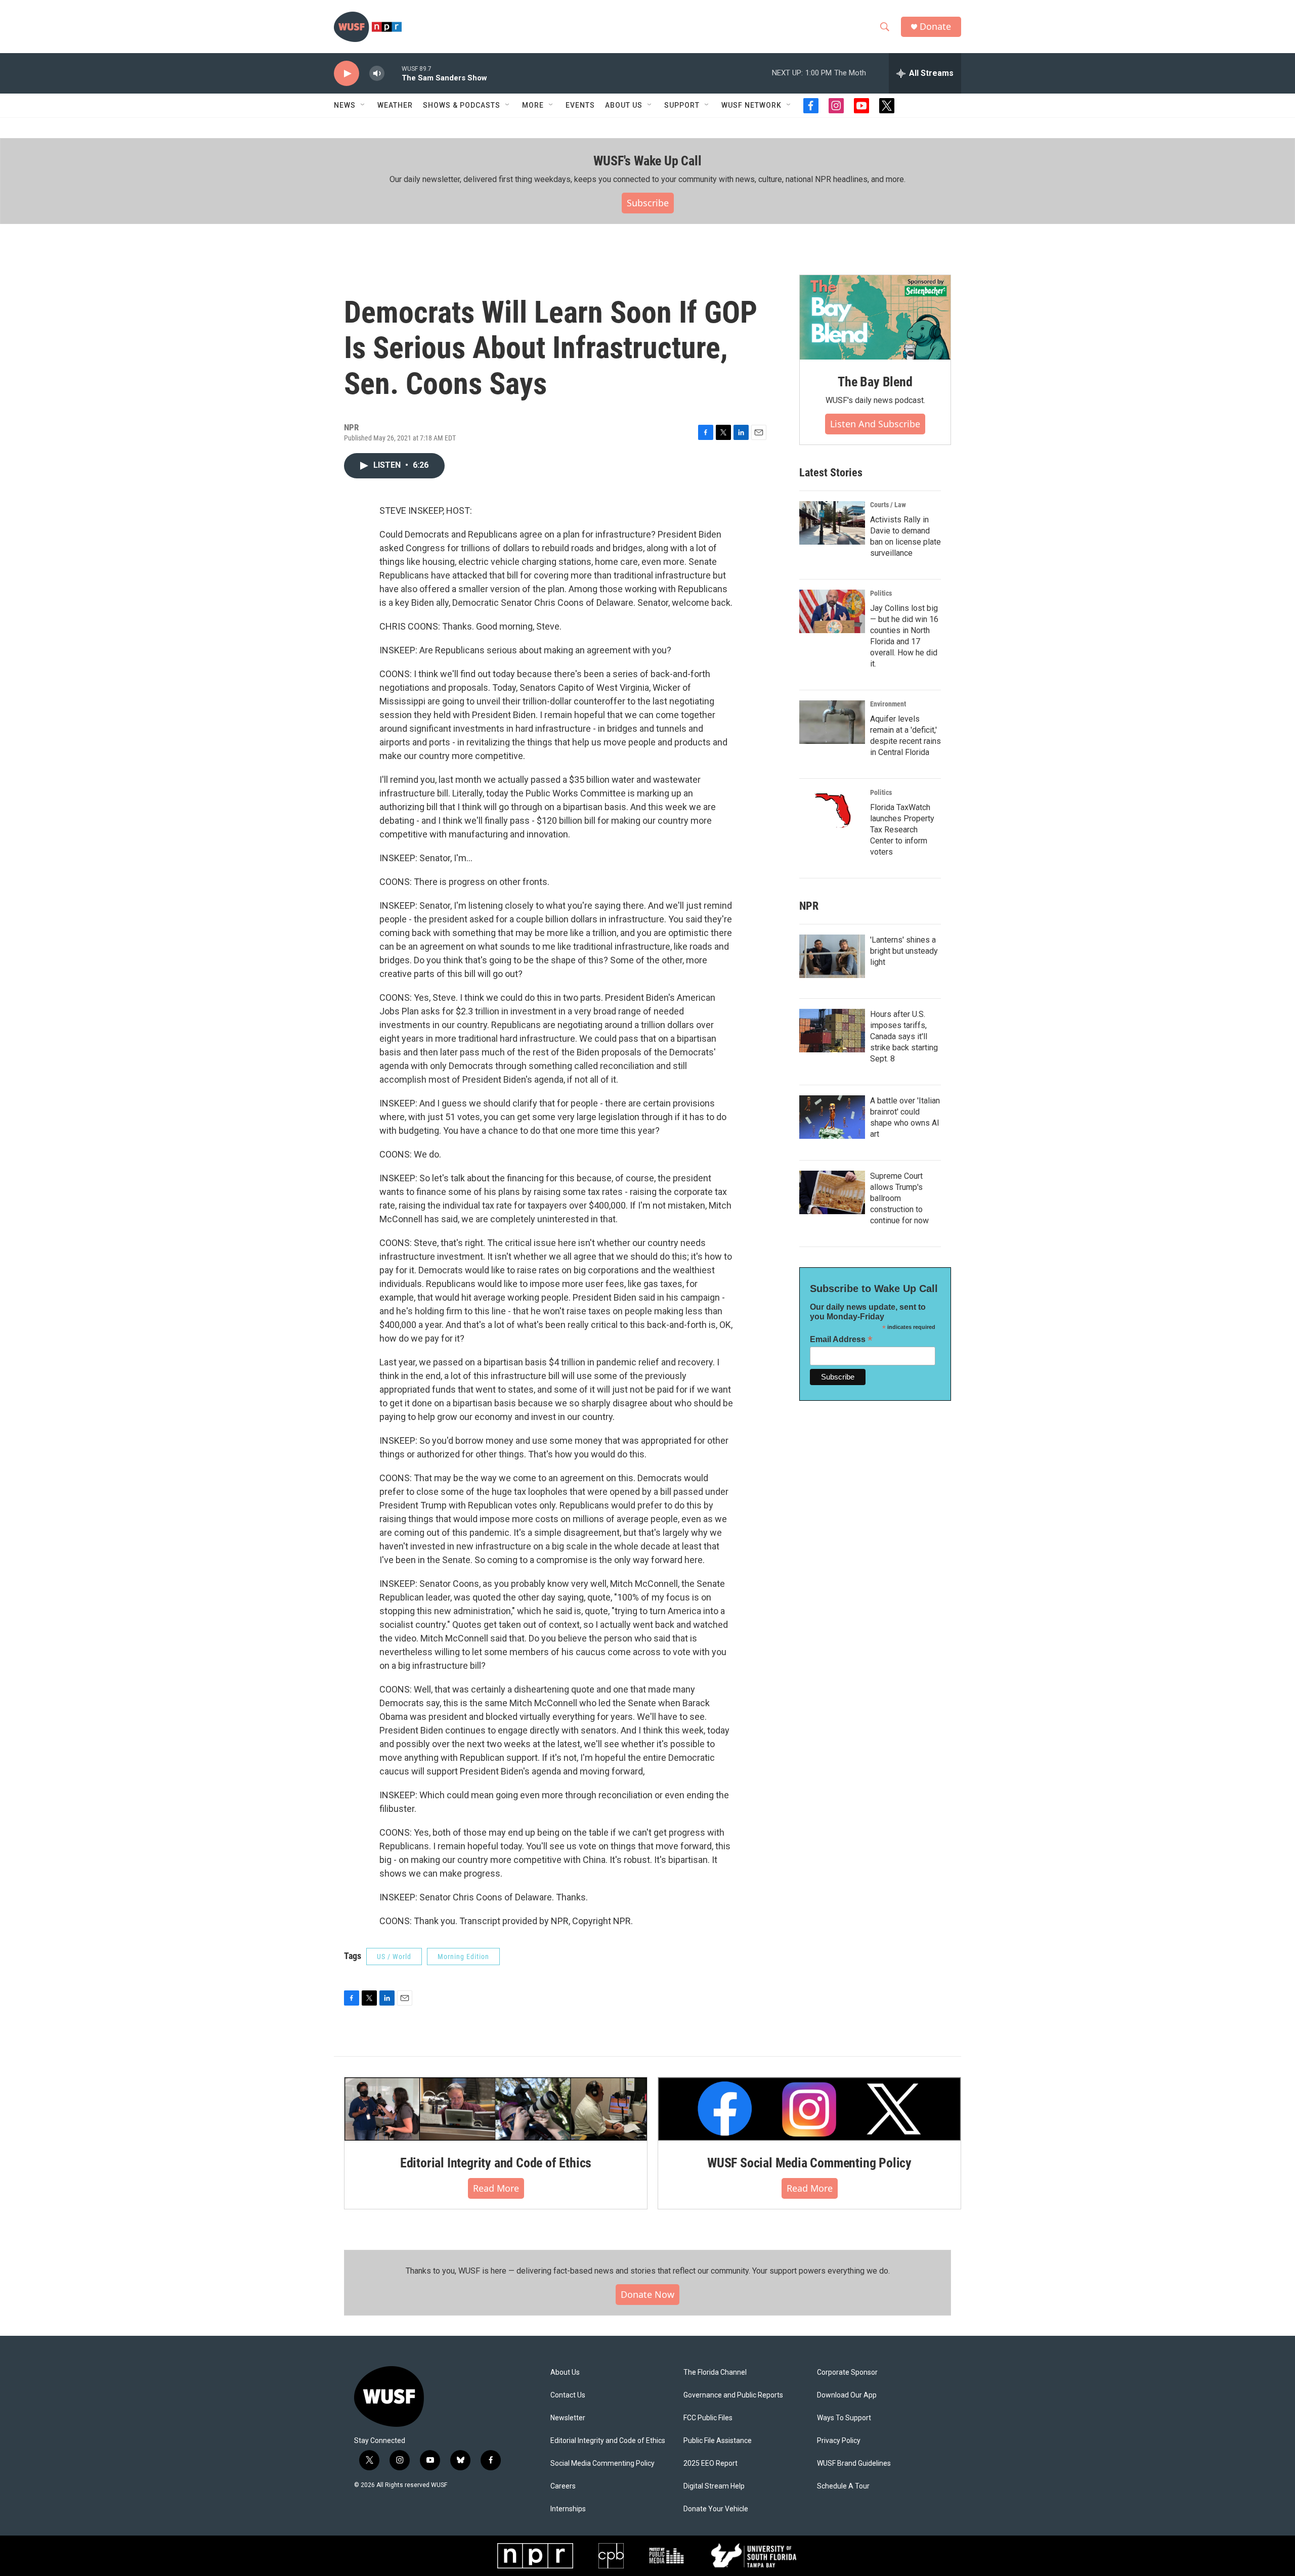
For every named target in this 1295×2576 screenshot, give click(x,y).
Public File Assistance (718, 2441)
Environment (888, 704)
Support (682, 105)
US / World (394, 1957)
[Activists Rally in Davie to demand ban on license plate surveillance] (832, 523)
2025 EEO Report (710, 2463)
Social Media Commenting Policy (602, 2463)
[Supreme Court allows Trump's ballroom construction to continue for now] (832, 1192)
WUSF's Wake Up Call (647, 161)
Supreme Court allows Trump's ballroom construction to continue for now (899, 1198)
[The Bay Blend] (875, 318)
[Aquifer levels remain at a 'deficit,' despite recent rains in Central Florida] (832, 722)
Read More (496, 2188)
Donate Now (647, 2294)
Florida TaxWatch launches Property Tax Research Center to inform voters (902, 830)
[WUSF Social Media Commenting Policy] (809, 2109)
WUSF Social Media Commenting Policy (809, 2163)
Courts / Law (888, 505)
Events (580, 105)
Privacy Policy (839, 2441)
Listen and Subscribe (875, 424)
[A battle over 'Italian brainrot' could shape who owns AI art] (832, 1117)
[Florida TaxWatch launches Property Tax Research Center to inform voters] (832, 811)
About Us (565, 2372)
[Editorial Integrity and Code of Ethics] (496, 2109)
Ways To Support (844, 2418)
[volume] (377, 74)
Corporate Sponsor (847, 2372)
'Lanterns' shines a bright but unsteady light (904, 951)
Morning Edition (463, 1957)
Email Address (841, 1339)
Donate (935, 27)
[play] (347, 74)
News (345, 105)
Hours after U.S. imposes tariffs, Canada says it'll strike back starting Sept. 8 (904, 1036)
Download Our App (847, 2395)
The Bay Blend (875, 382)
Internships (568, 2509)
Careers (563, 2486)
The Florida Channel (715, 2372)
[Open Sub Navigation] (363, 105)
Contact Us (568, 2395)
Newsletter (568, 2418)
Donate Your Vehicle (716, 2509)
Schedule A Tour (843, 2486)
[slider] (393, 73)
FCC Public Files (708, 2418)
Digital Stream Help (714, 2486)
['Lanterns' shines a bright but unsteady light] (832, 956)
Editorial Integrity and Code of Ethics (496, 2163)
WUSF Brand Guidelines (854, 2463)
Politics (881, 593)
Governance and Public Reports (733, 2395)
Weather (395, 105)
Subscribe (648, 203)
